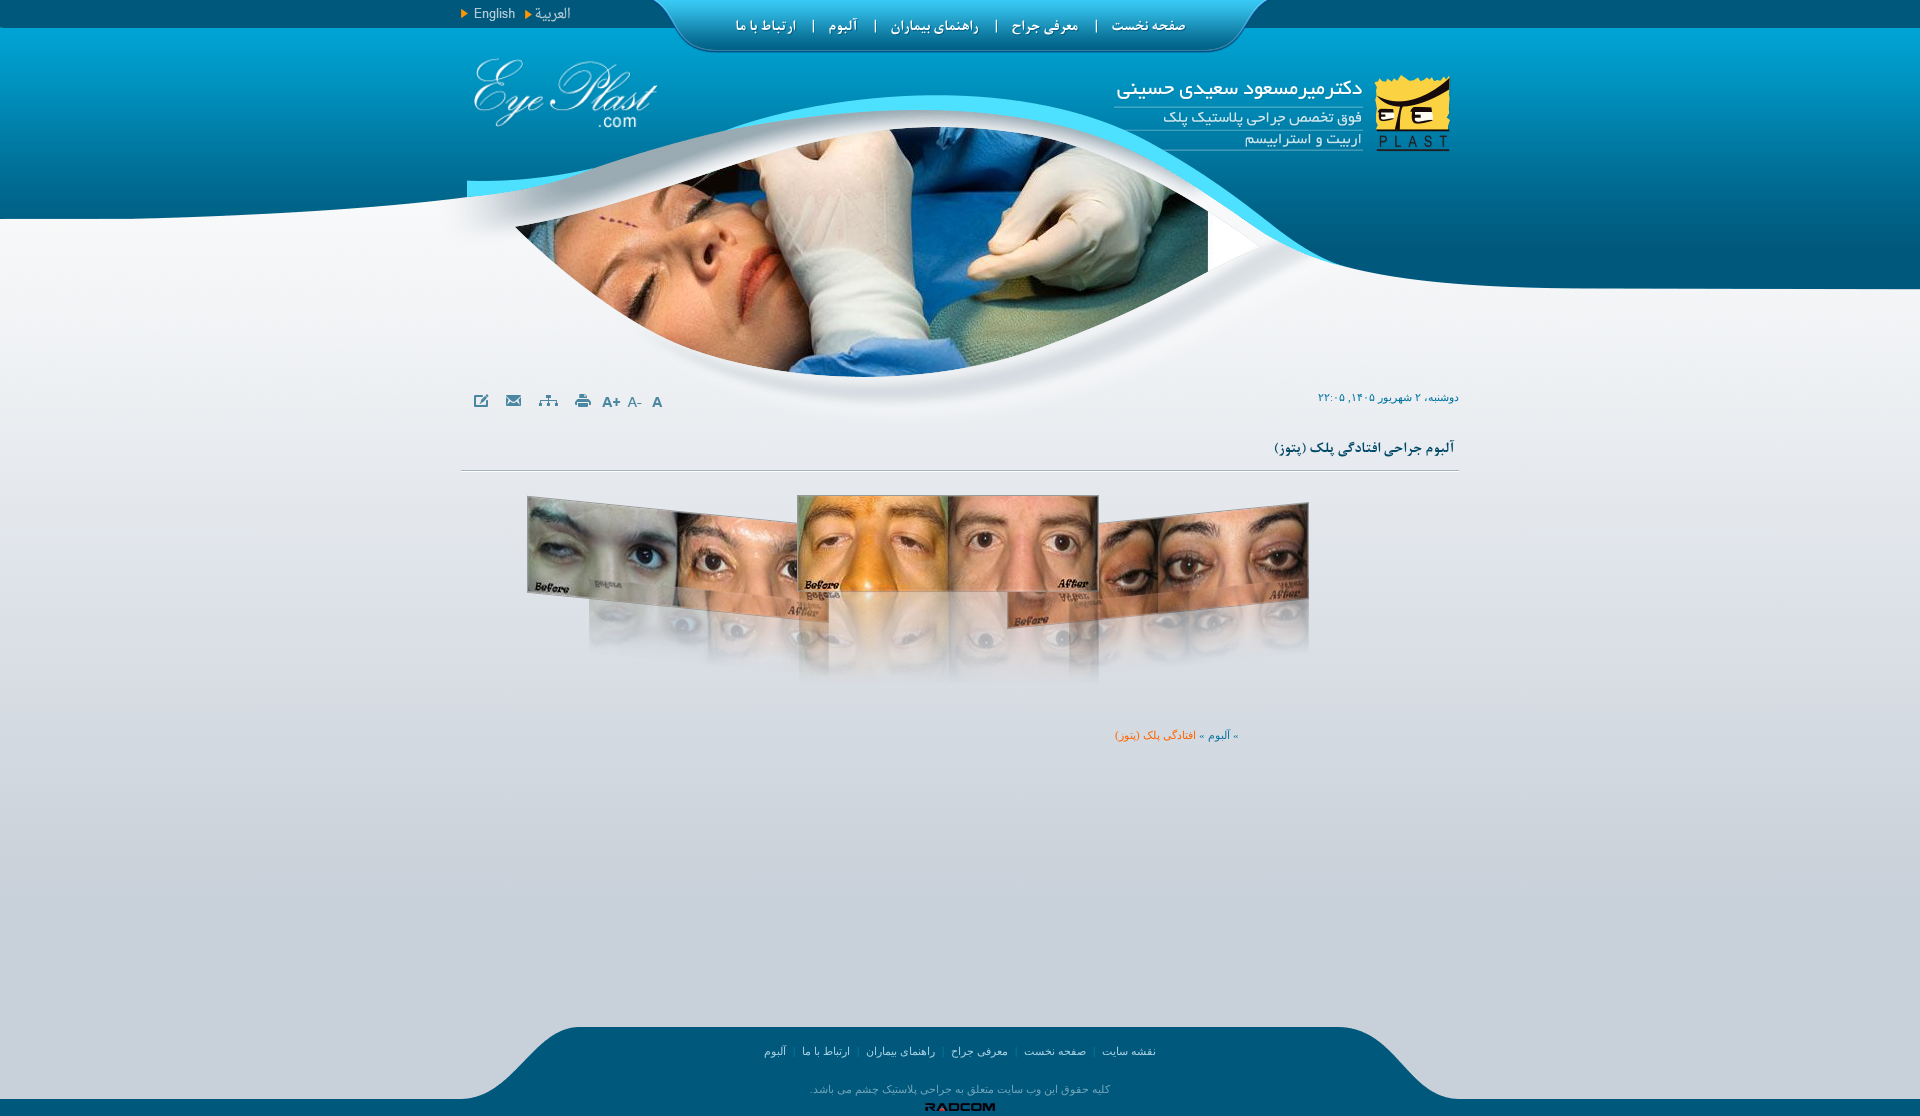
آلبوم (1219, 735)
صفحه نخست (1055, 1051)
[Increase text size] (610, 402)
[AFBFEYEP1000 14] (948, 588)
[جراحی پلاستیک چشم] (1282, 148)
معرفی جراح (979, 1051)
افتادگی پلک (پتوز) (1155, 735)
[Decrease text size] (633, 402)
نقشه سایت (1129, 1051)
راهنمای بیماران (900, 1051)
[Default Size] (656, 402)
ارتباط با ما (826, 1051)
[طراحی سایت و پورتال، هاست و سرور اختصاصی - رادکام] (960, 1107)
